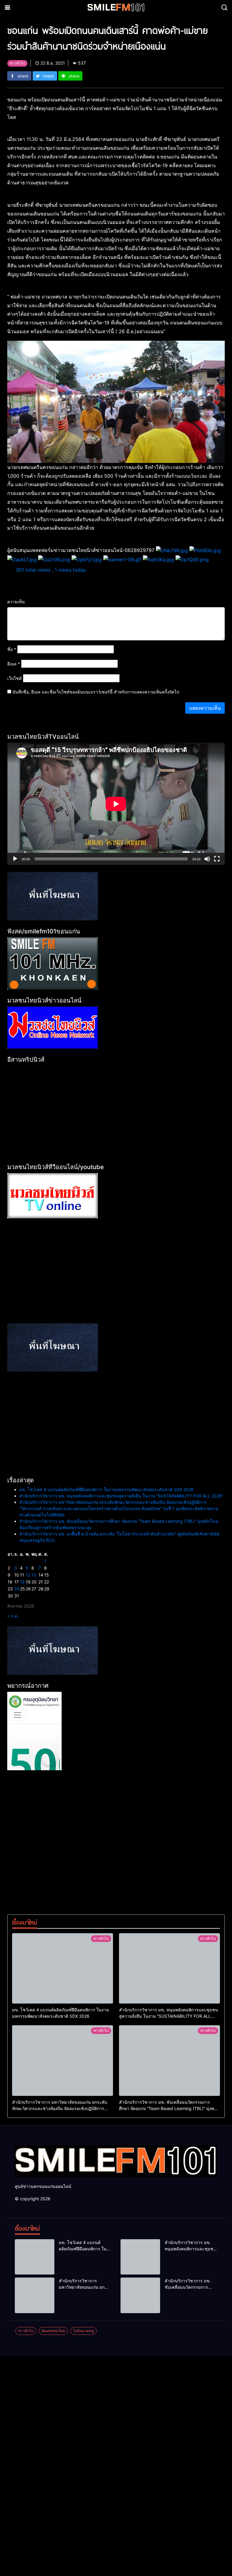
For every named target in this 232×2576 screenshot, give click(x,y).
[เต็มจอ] (217, 859)
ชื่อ (12, 649)
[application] (116, 804)
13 (34, 1575)
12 (28, 1575)
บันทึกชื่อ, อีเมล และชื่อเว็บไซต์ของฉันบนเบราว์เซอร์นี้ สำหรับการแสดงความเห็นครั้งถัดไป (96, 692)
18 (22, 1582)
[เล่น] (15, 859)
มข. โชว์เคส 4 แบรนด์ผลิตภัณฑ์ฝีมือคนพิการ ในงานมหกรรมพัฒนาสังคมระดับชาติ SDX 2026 (106, 1489)
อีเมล (14, 664)
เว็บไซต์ (14, 678)
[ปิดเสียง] (207, 859)
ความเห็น (16, 602)
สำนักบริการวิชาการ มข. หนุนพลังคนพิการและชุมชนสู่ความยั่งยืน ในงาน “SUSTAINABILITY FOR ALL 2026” (121, 1496)
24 (17, 1589)
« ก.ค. (13, 1616)
